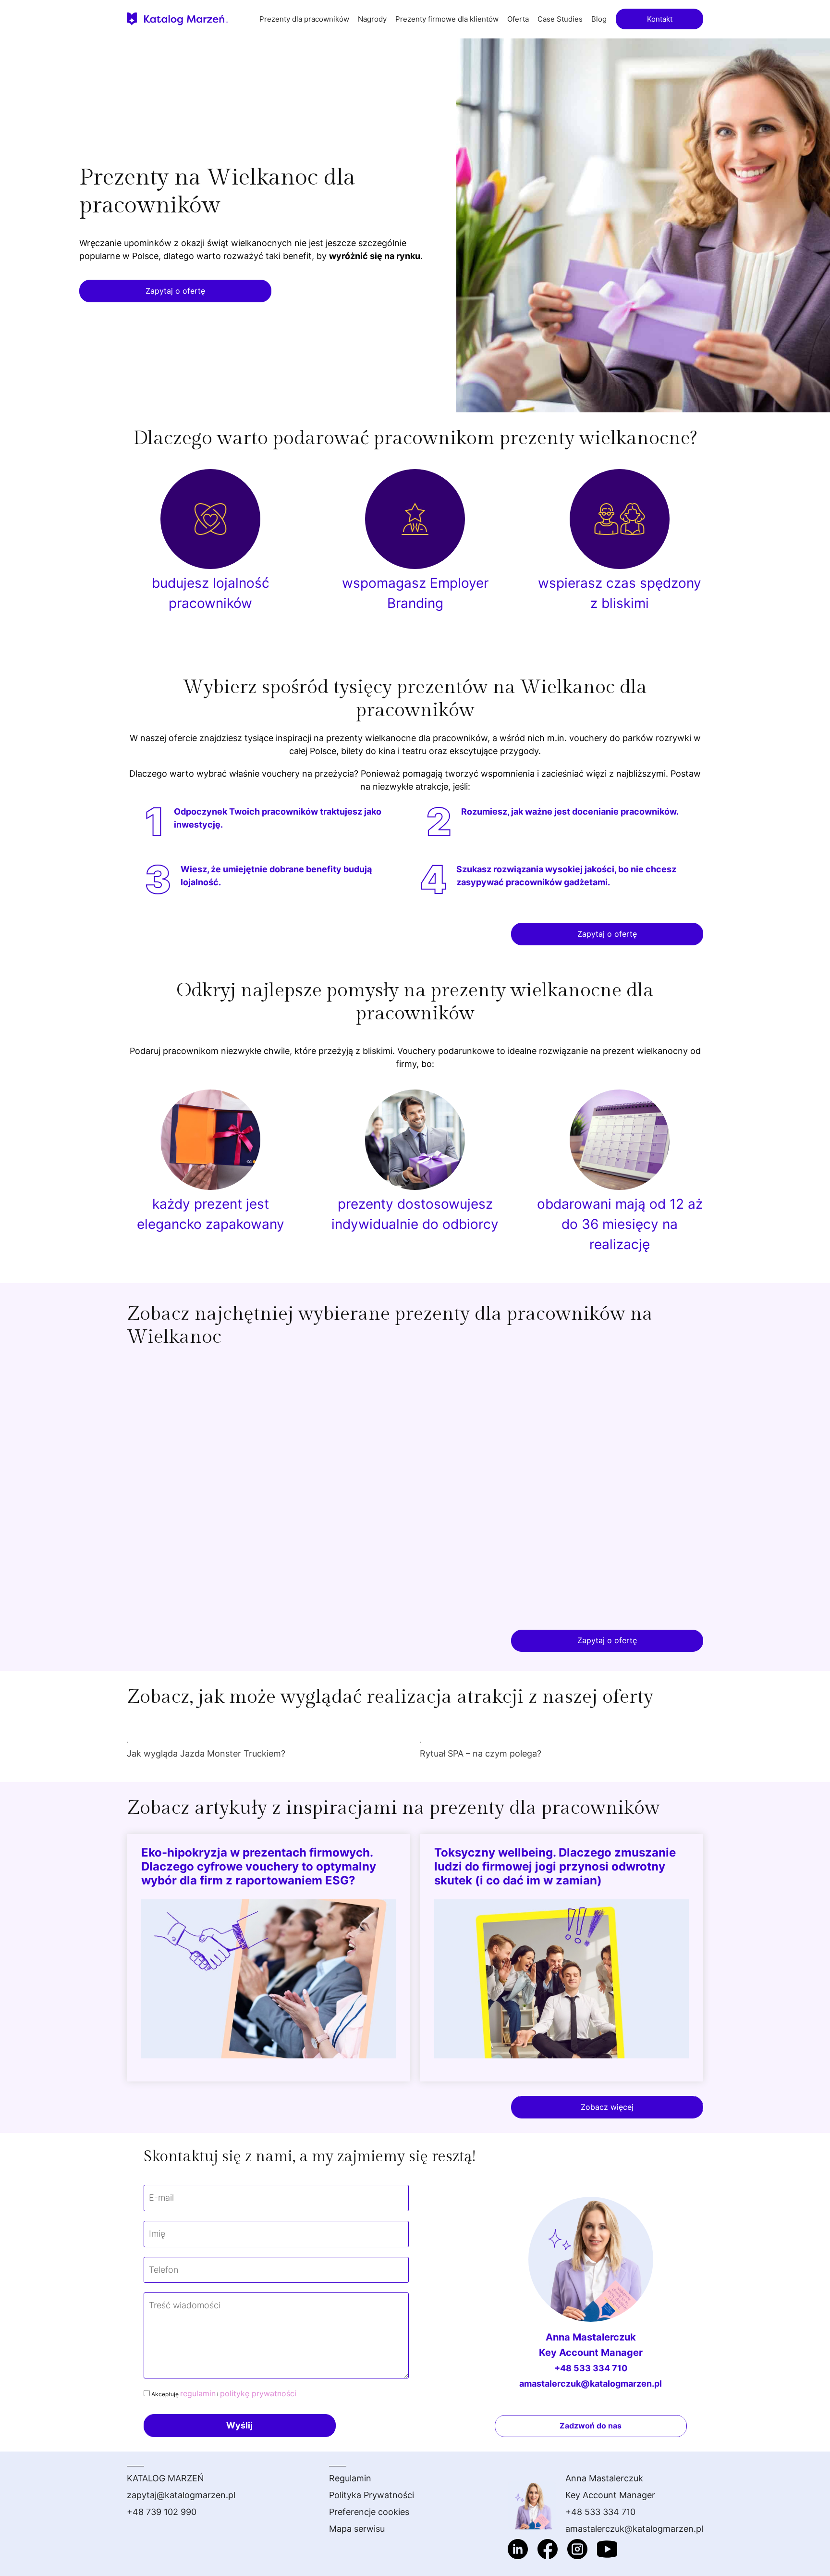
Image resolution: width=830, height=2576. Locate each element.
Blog (599, 19)
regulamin (198, 2393)
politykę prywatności (258, 2393)
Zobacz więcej (607, 2107)
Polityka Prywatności (372, 2495)
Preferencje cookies (369, 2512)
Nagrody (372, 19)
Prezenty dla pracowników (304, 19)
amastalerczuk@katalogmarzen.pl (591, 2384)
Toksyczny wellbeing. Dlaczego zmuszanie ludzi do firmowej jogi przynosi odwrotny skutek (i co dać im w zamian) (555, 1866)
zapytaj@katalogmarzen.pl (181, 2495)
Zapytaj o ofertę (175, 291)
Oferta (518, 19)
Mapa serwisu (357, 2529)
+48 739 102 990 (162, 2512)
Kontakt (660, 19)
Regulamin (350, 2478)
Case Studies (560, 19)
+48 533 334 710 (591, 2368)
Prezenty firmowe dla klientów (447, 19)
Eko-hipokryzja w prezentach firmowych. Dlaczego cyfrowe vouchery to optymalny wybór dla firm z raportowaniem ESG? (259, 1866)
